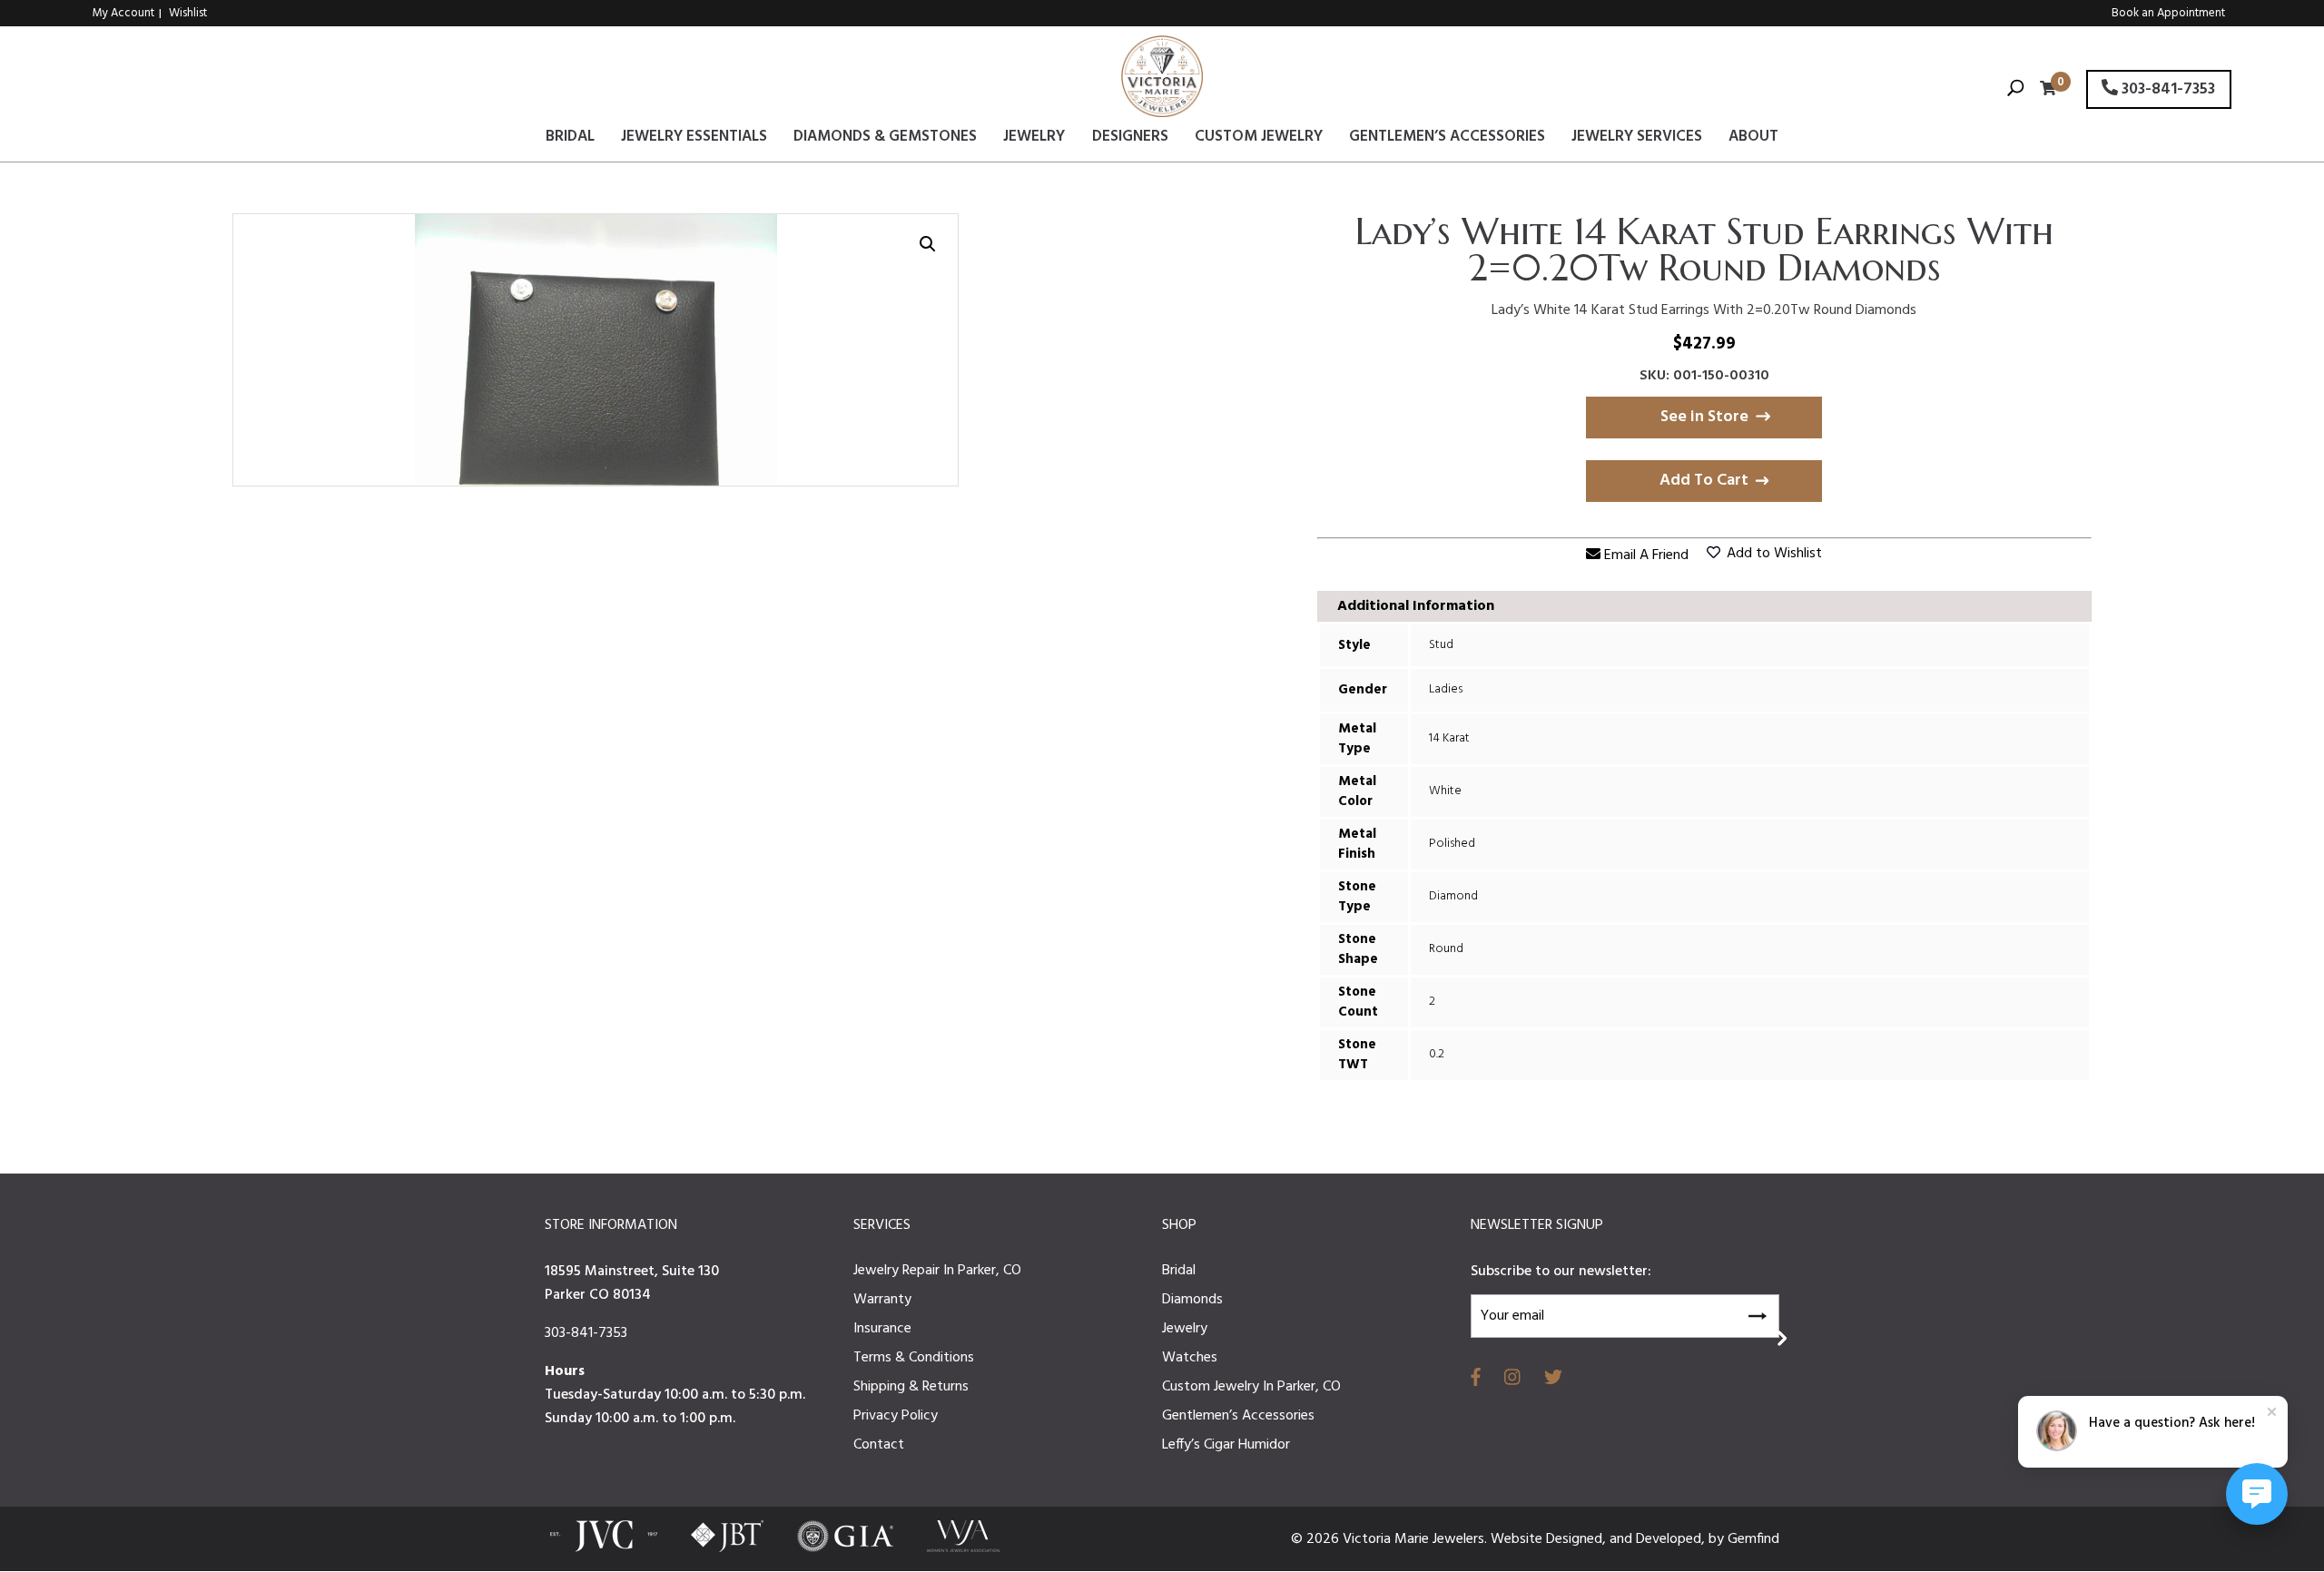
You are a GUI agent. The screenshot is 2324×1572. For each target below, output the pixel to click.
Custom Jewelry (1259, 140)
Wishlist (188, 13)
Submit (1757, 1313)
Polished (1452, 844)
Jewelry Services (1637, 140)
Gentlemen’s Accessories (1447, 140)
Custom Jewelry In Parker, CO (1251, 1387)
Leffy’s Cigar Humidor (1226, 1445)
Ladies (1446, 689)
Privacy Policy (896, 1416)
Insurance (882, 1329)
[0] (2043, 90)
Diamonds (1192, 1300)
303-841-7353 (2166, 89)
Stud (1441, 645)
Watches (1190, 1358)
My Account (123, 13)
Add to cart (1704, 481)
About (1753, 140)
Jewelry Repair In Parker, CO (937, 1271)
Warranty (882, 1300)
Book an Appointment (2168, 13)
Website (1518, 1539)
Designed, (1578, 1539)
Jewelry (1034, 140)
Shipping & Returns (911, 1387)
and (1623, 1539)
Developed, (1672, 1539)
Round (1446, 949)
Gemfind (1753, 1539)
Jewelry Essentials (694, 140)
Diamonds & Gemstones (885, 140)
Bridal (570, 140)
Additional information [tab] (1416, 606)
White (1445, 791)
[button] (928, 244)
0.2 (1437, 1054)
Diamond (1453, 896)
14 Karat (1449, 738)
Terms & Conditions (914, 1358)
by (1718, 1539)
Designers (1130, 140)
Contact (879, 1445)
